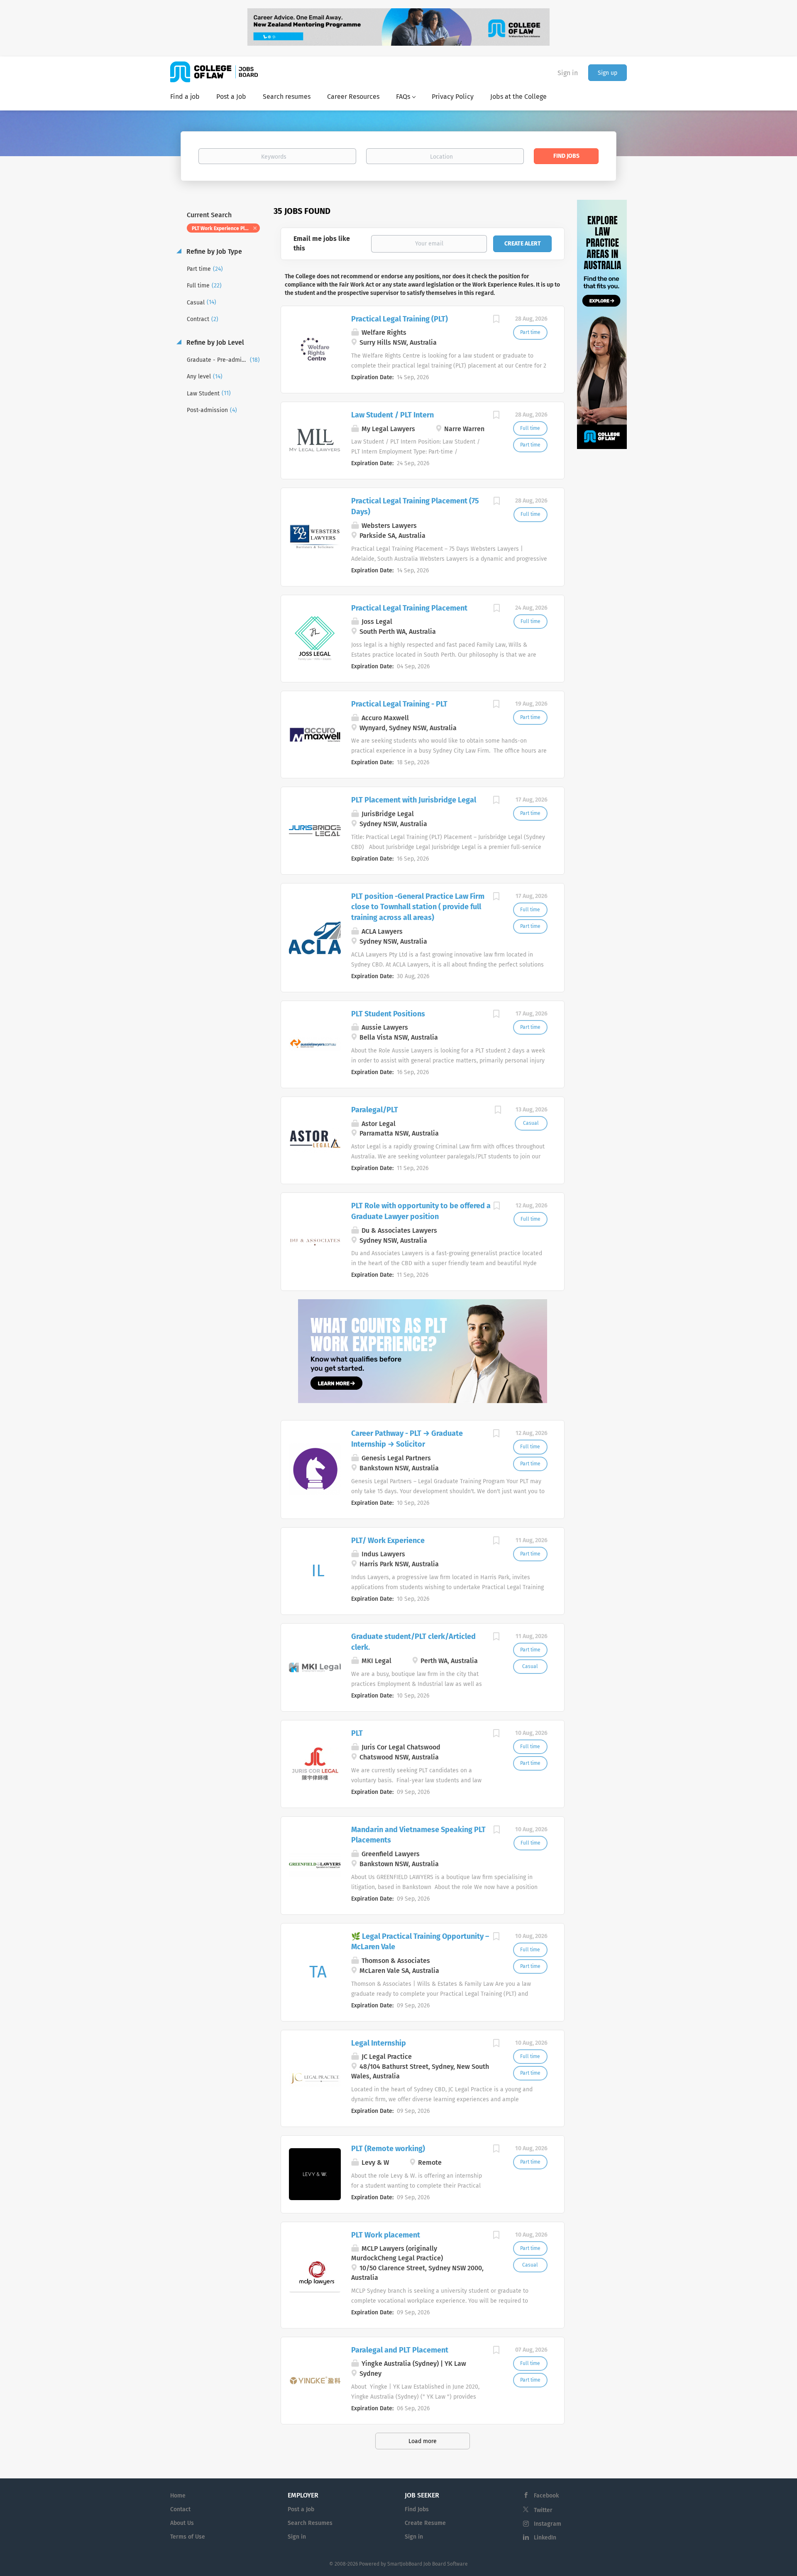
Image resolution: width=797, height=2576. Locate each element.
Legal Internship (379, 2043)
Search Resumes (310, 2523)
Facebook (546, 2496)
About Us (182, 2523)
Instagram (548, 2524)
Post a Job (301, 2509)
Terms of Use (188, 2537)
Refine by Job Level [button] (214, 342)
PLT (357, 1733)
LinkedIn (545, 2538)
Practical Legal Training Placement (409, 608)
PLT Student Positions (388, 1014)
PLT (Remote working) (388, 2149)
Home (178, 2496)
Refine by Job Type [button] (213, 251)
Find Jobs (566, 156)
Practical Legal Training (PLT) (400, 319)
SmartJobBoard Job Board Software (428, 2564)
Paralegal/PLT (375, 1110)
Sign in (568, 73)
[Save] (496, 320)
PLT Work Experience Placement (226, 228)
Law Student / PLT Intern (392, 415)
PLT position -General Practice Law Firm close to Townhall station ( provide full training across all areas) (418, 907)
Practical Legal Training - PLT (399, 704)
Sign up (608, 73)
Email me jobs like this (322, 243)
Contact (180, 2509)
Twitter (543, 2510)
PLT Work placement (386, 2235)
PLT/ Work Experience (388, 1541)
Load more (423, 2441)
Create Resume (425, 2523)
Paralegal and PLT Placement (400, 2350)
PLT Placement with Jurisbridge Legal (414, 800)
